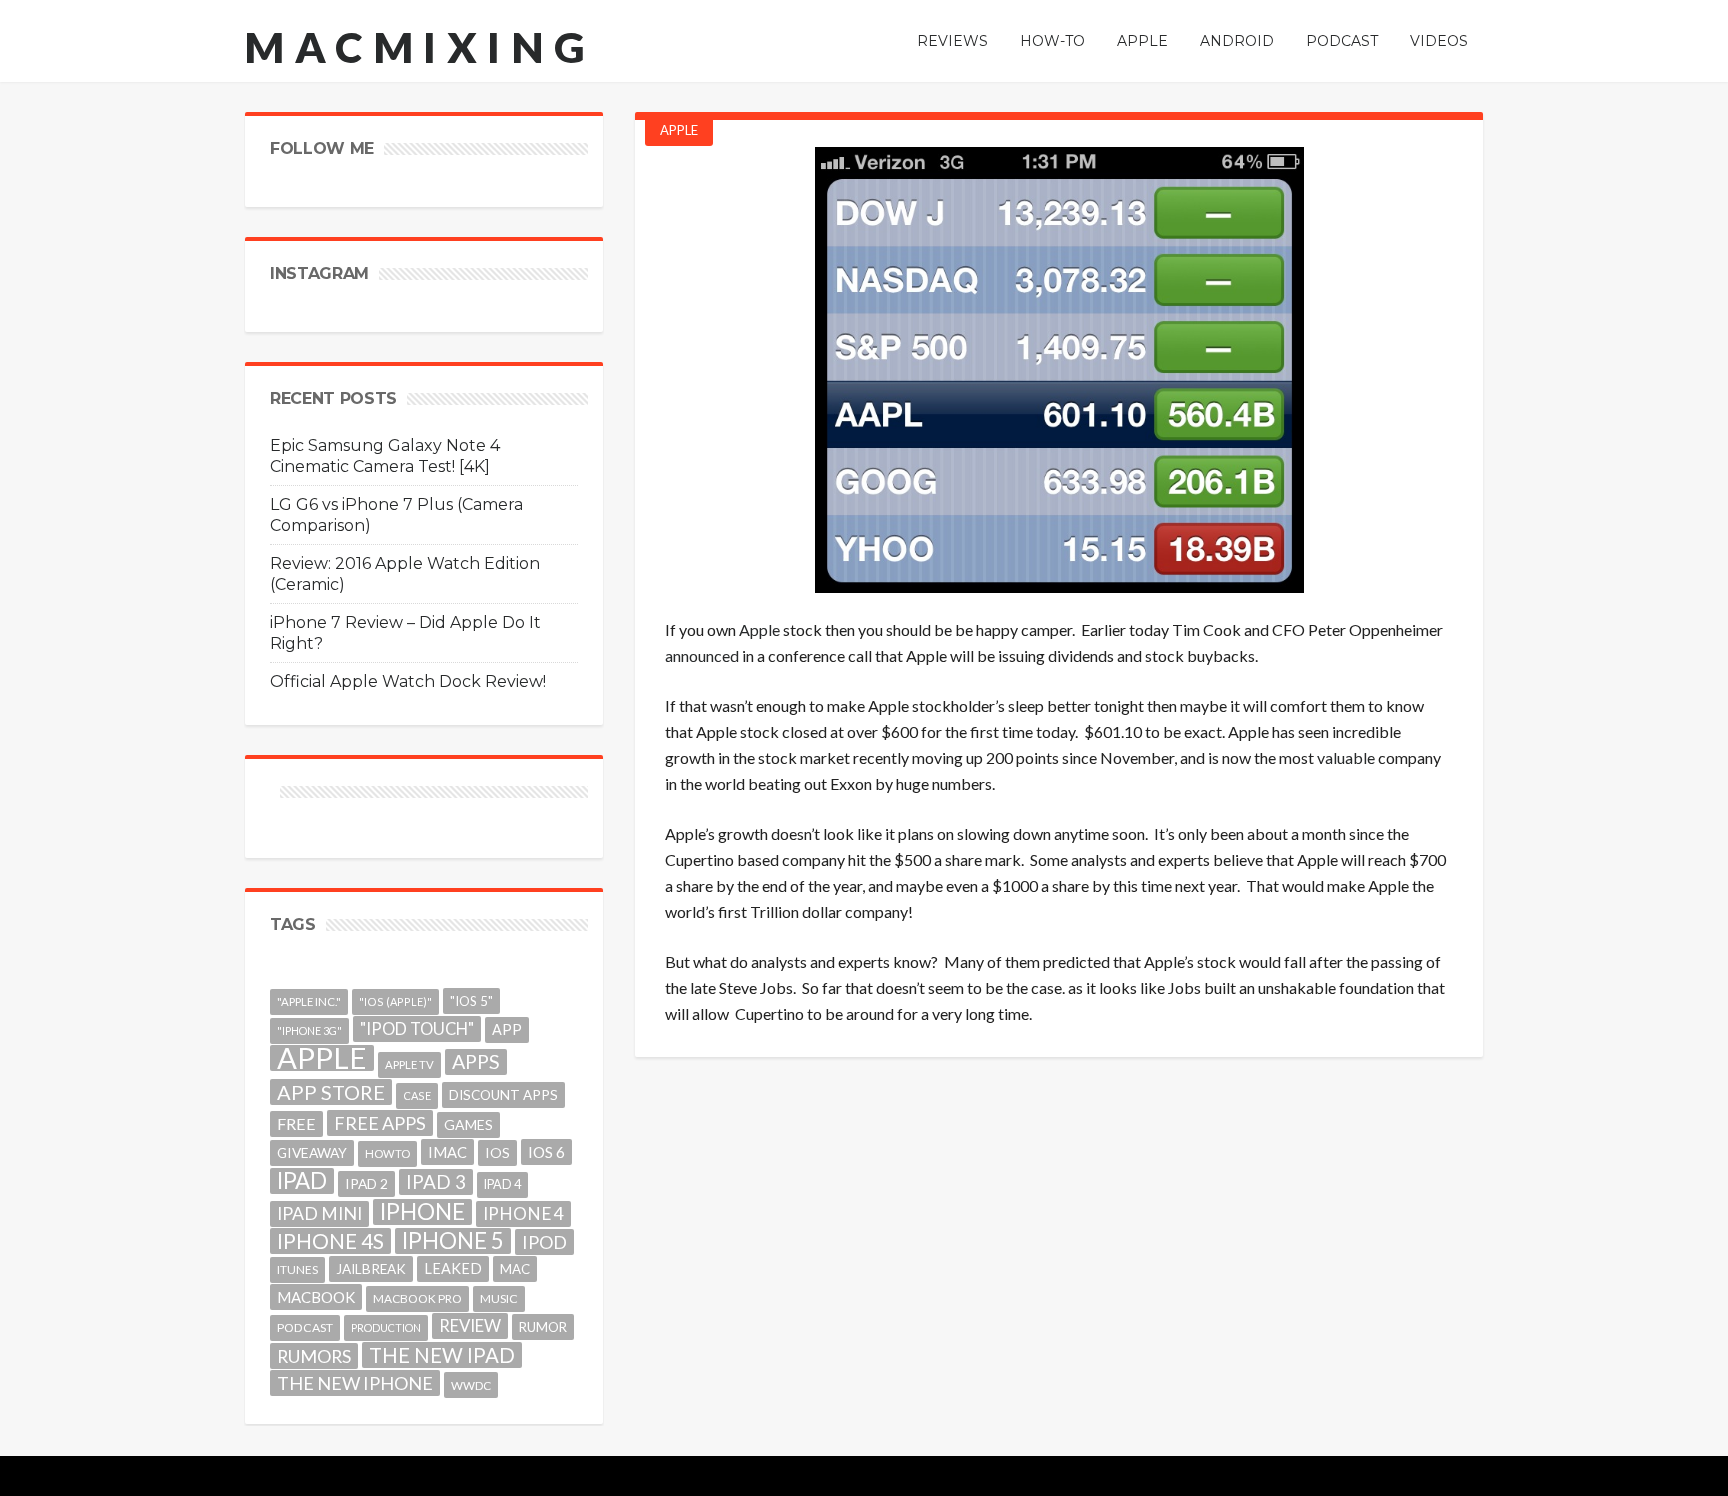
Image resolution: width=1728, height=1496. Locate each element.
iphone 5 (453, 1241)
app (507, 1029)
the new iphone (355, 1383)
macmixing (420, 47)
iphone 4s (330, 1240)
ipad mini (319, 1213)
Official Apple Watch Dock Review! (408, 681)
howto (387, 1153)
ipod (544, 1242)
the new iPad (442, 1355)
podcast (305, 1327)
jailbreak (371, 1269)
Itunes (297, 1269)
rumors (314, 1356)
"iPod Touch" (417, 1029)
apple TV (409, 1064)
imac (447, 1152)
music (499, 1298)
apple (322, 1058)
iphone (422, 1212)
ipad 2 (366, 1183)
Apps (476, 1061)
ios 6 (546, 1152)
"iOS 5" (471, 1001)
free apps (380, 1123)
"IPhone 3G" (309, 1030)
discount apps (503, 1095)
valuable (1346, 757)
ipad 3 (436, 1181)
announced (702, 655)
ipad (302, 1181)
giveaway (312, 1152)
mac (515, 1269)
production (386, 1327)
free (296, 1123)
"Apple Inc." (309, 1001)
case (417, 1095)
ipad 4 (502, 1184)
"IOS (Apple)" (395, 1001)
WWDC (471, 1385)
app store (331, 1092)
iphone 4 (523, 1213)
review (470, 1325)
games (468, 1124)
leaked (453, 1268)
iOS (497, 1152)
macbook (316, 1297)
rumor (543, 1327)
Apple (679, 130)
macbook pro (417, 1298)
